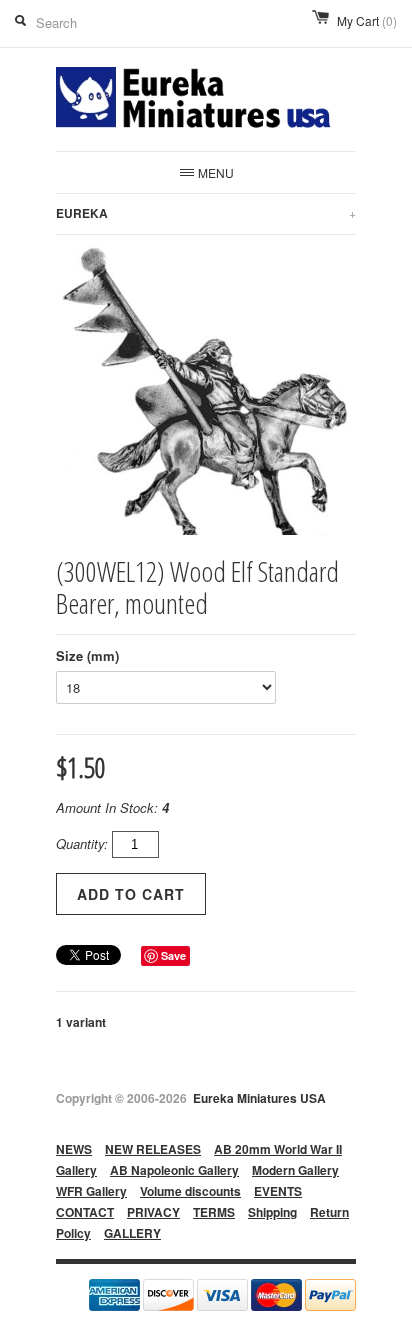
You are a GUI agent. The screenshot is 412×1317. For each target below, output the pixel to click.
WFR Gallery (91, 1191)
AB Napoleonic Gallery (174, 1170)
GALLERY (132, 1233)
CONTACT (85, 1212)
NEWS (74, 1149)
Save (173, 955)
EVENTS (278, 1191)
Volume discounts (190, 1191)
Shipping (272, 1212)
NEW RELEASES (153, 1149)
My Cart (367, 20)
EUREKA (206, 213)
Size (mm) (87, 655)
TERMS (214, 1212)
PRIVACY (153, 1212)
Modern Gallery (295, 1170)
